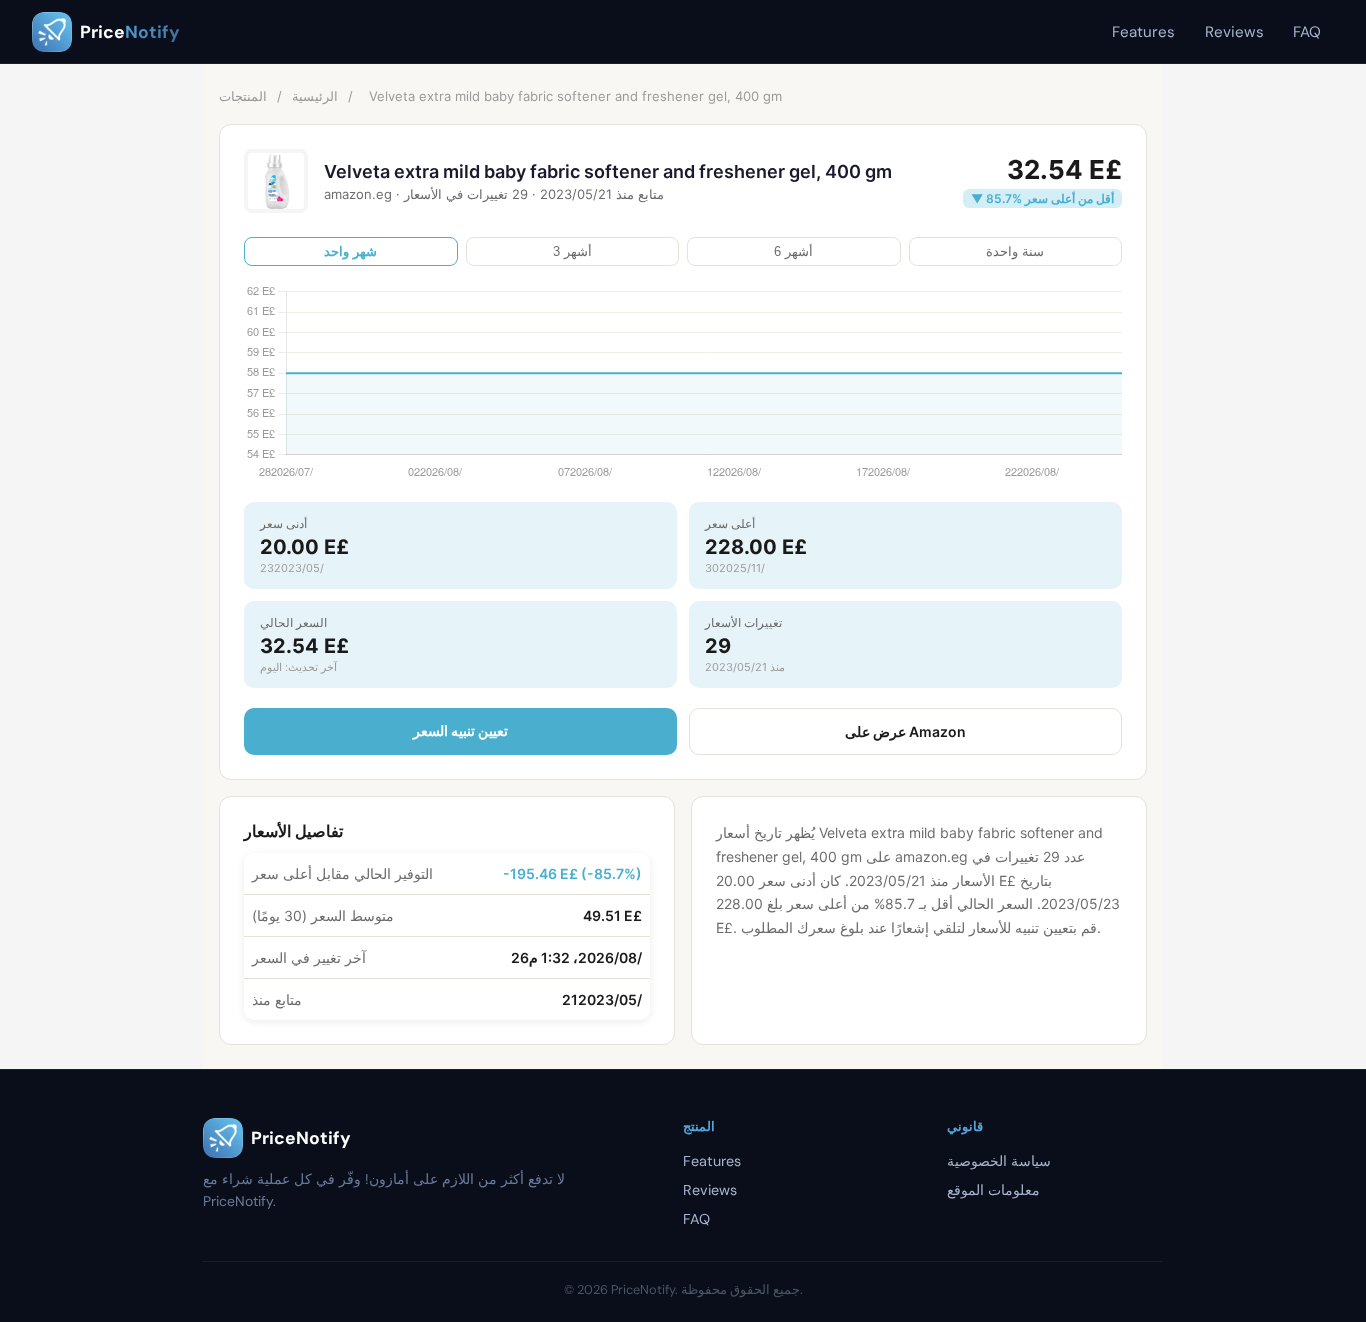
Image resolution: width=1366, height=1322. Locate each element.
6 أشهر (793, 251)
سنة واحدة (1015, 251)
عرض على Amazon (905, 731)
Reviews (1234, 32)
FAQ (1307, 32)
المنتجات (243, 96)
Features (1143, 32)
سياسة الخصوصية (999, 1161)
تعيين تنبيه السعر (460, 730)
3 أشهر (572, 251)
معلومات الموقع (993, 1190)
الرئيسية (315, 96)
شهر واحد (350, 251)
